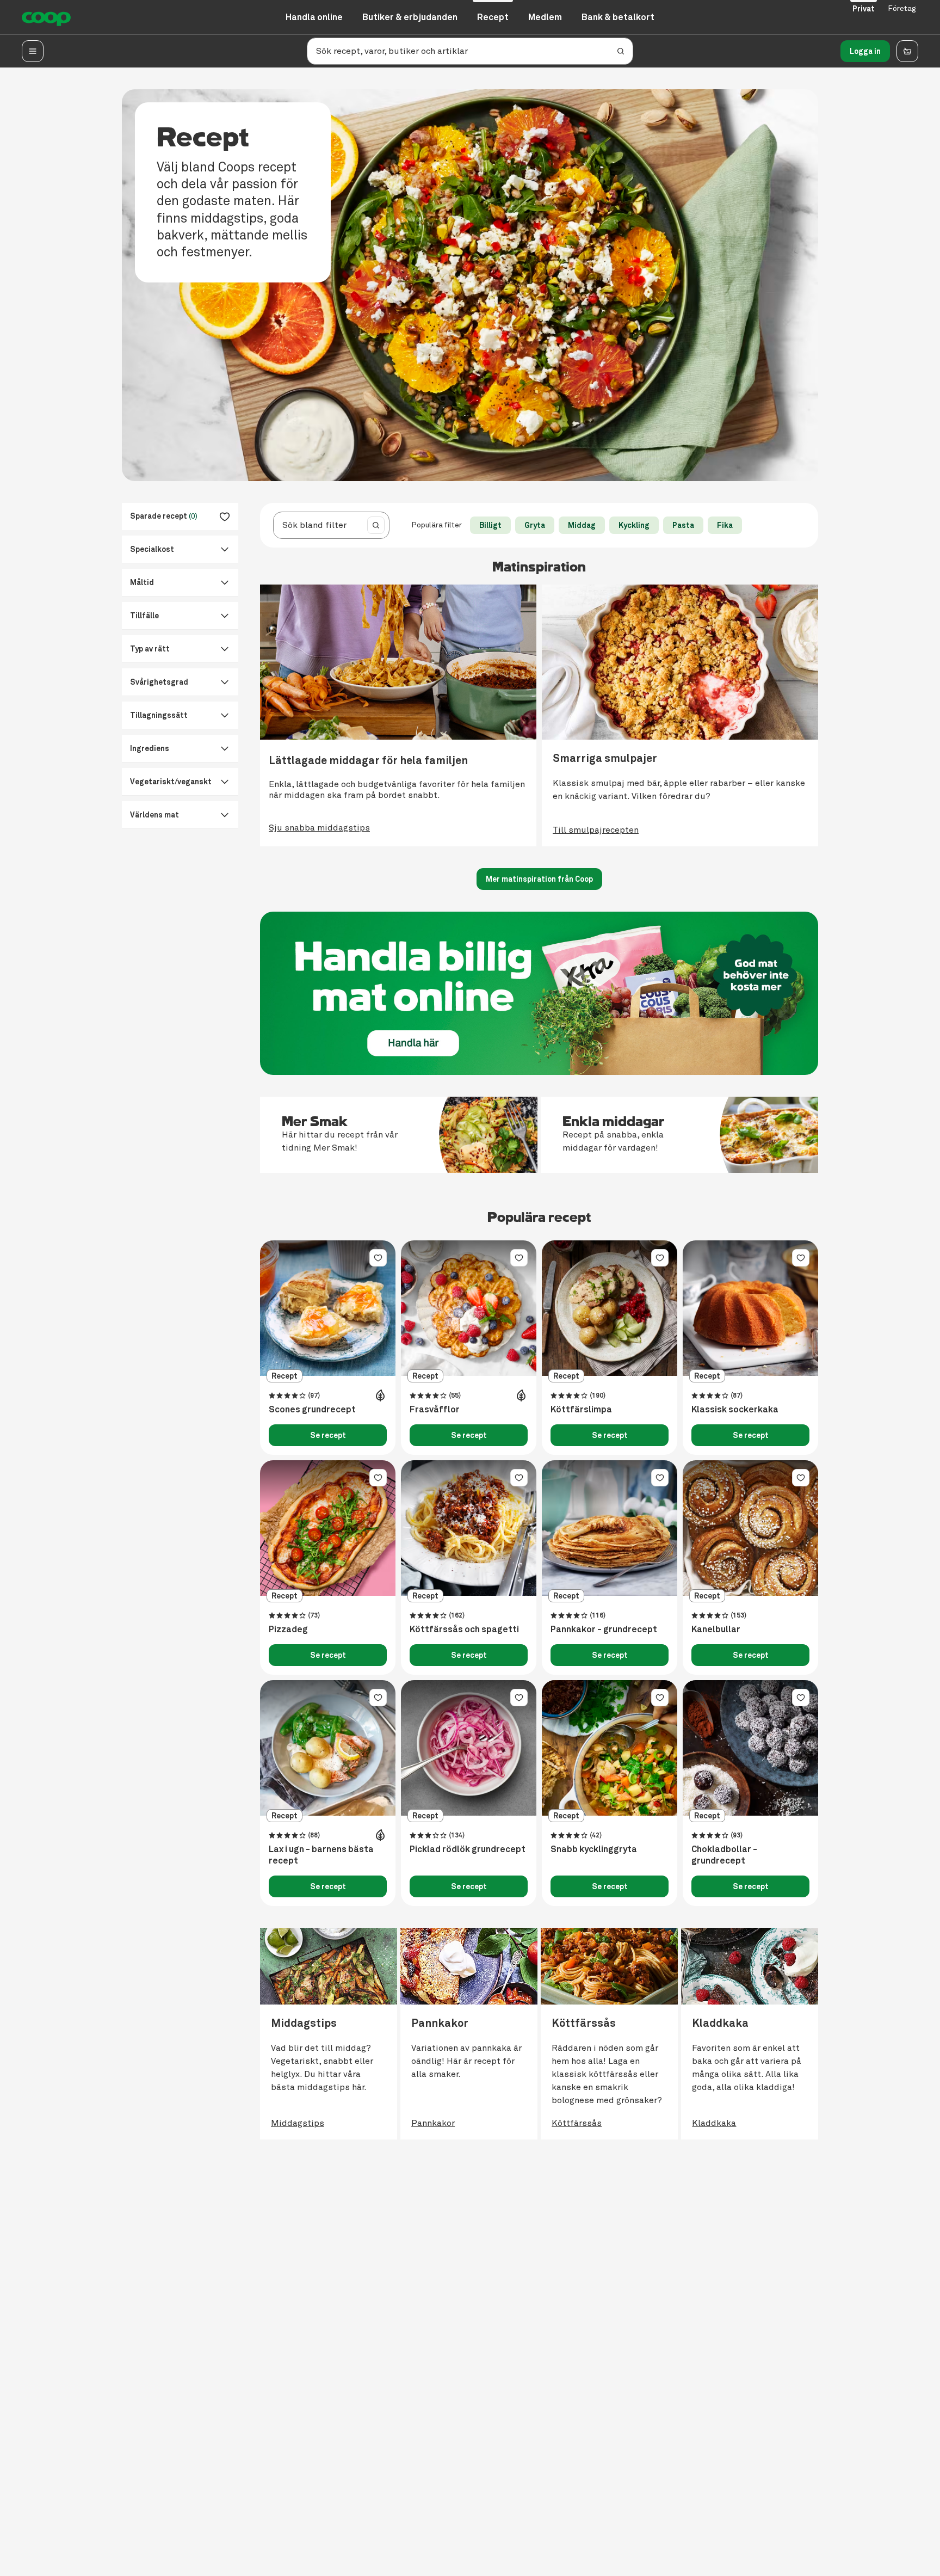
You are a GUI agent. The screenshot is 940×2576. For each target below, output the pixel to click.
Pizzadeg (288, 1630)
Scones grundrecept (312, 1410)
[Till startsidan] (46, 17)
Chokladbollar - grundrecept (724, 1855)
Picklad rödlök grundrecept (468, 1849)
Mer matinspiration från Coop (539, 879)
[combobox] (318, 525)
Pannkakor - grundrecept (604, 1630)
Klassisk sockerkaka (735, 1410)
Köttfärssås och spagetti (464, 1630)
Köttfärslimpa (581, 1410)
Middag (582, 525)
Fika (725, 525)
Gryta (535, 525)
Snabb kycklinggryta (594, 1849)
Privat (864, 9)
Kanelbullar (716, 1630)
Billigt (490, 525)
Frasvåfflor (435, 1410)
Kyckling (634, 525)
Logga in (865, 51)
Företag (902, 8)
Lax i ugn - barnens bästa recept (321, 1855)
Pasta (683, 525)
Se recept (328, 1435)
